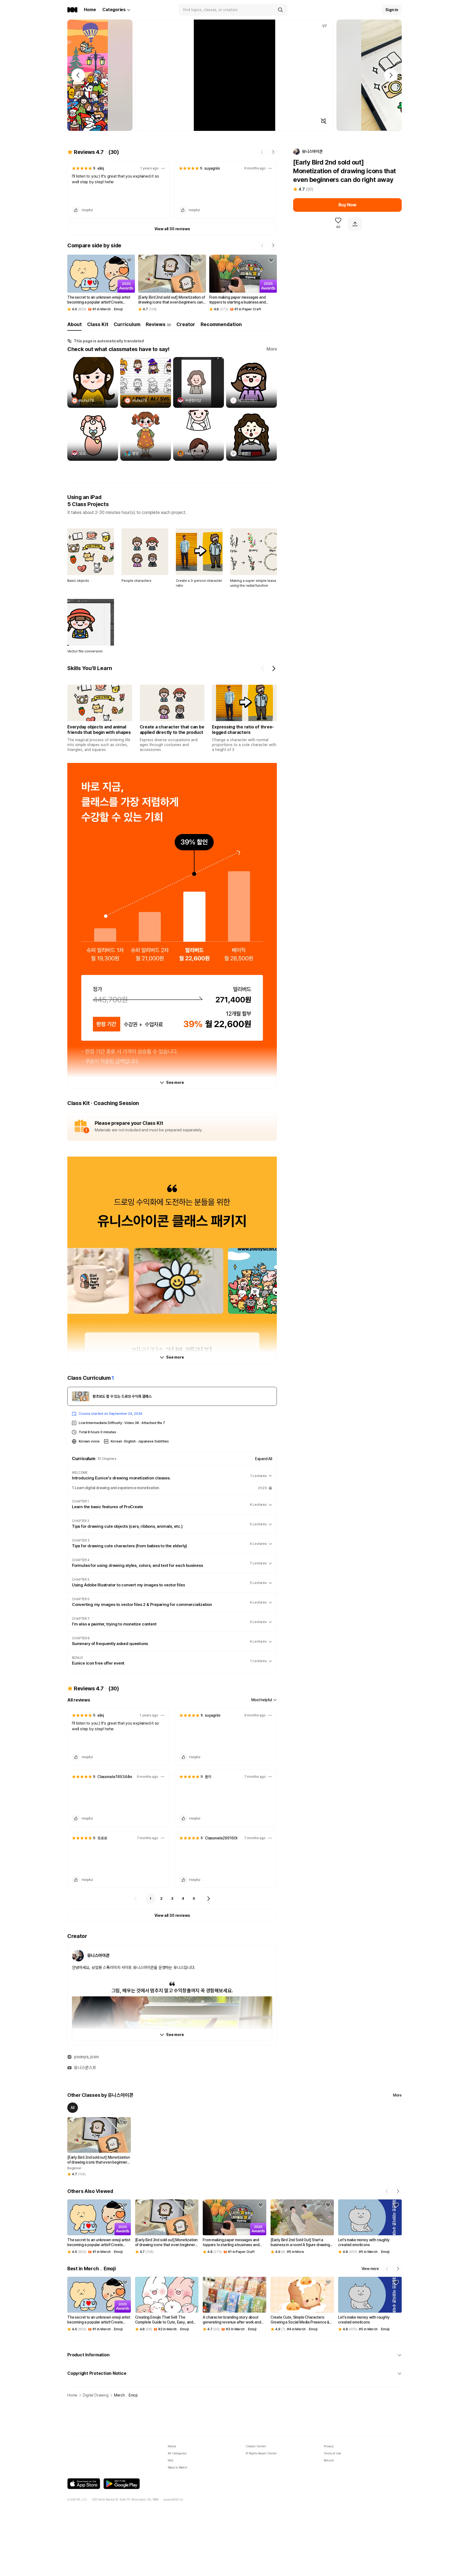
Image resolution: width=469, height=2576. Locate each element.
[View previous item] (263, 668)
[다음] (208, 1899)
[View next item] (274, 668)
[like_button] (76, 210)
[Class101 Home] (72, 10)
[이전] (136, 1899)
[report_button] (163, 168)
